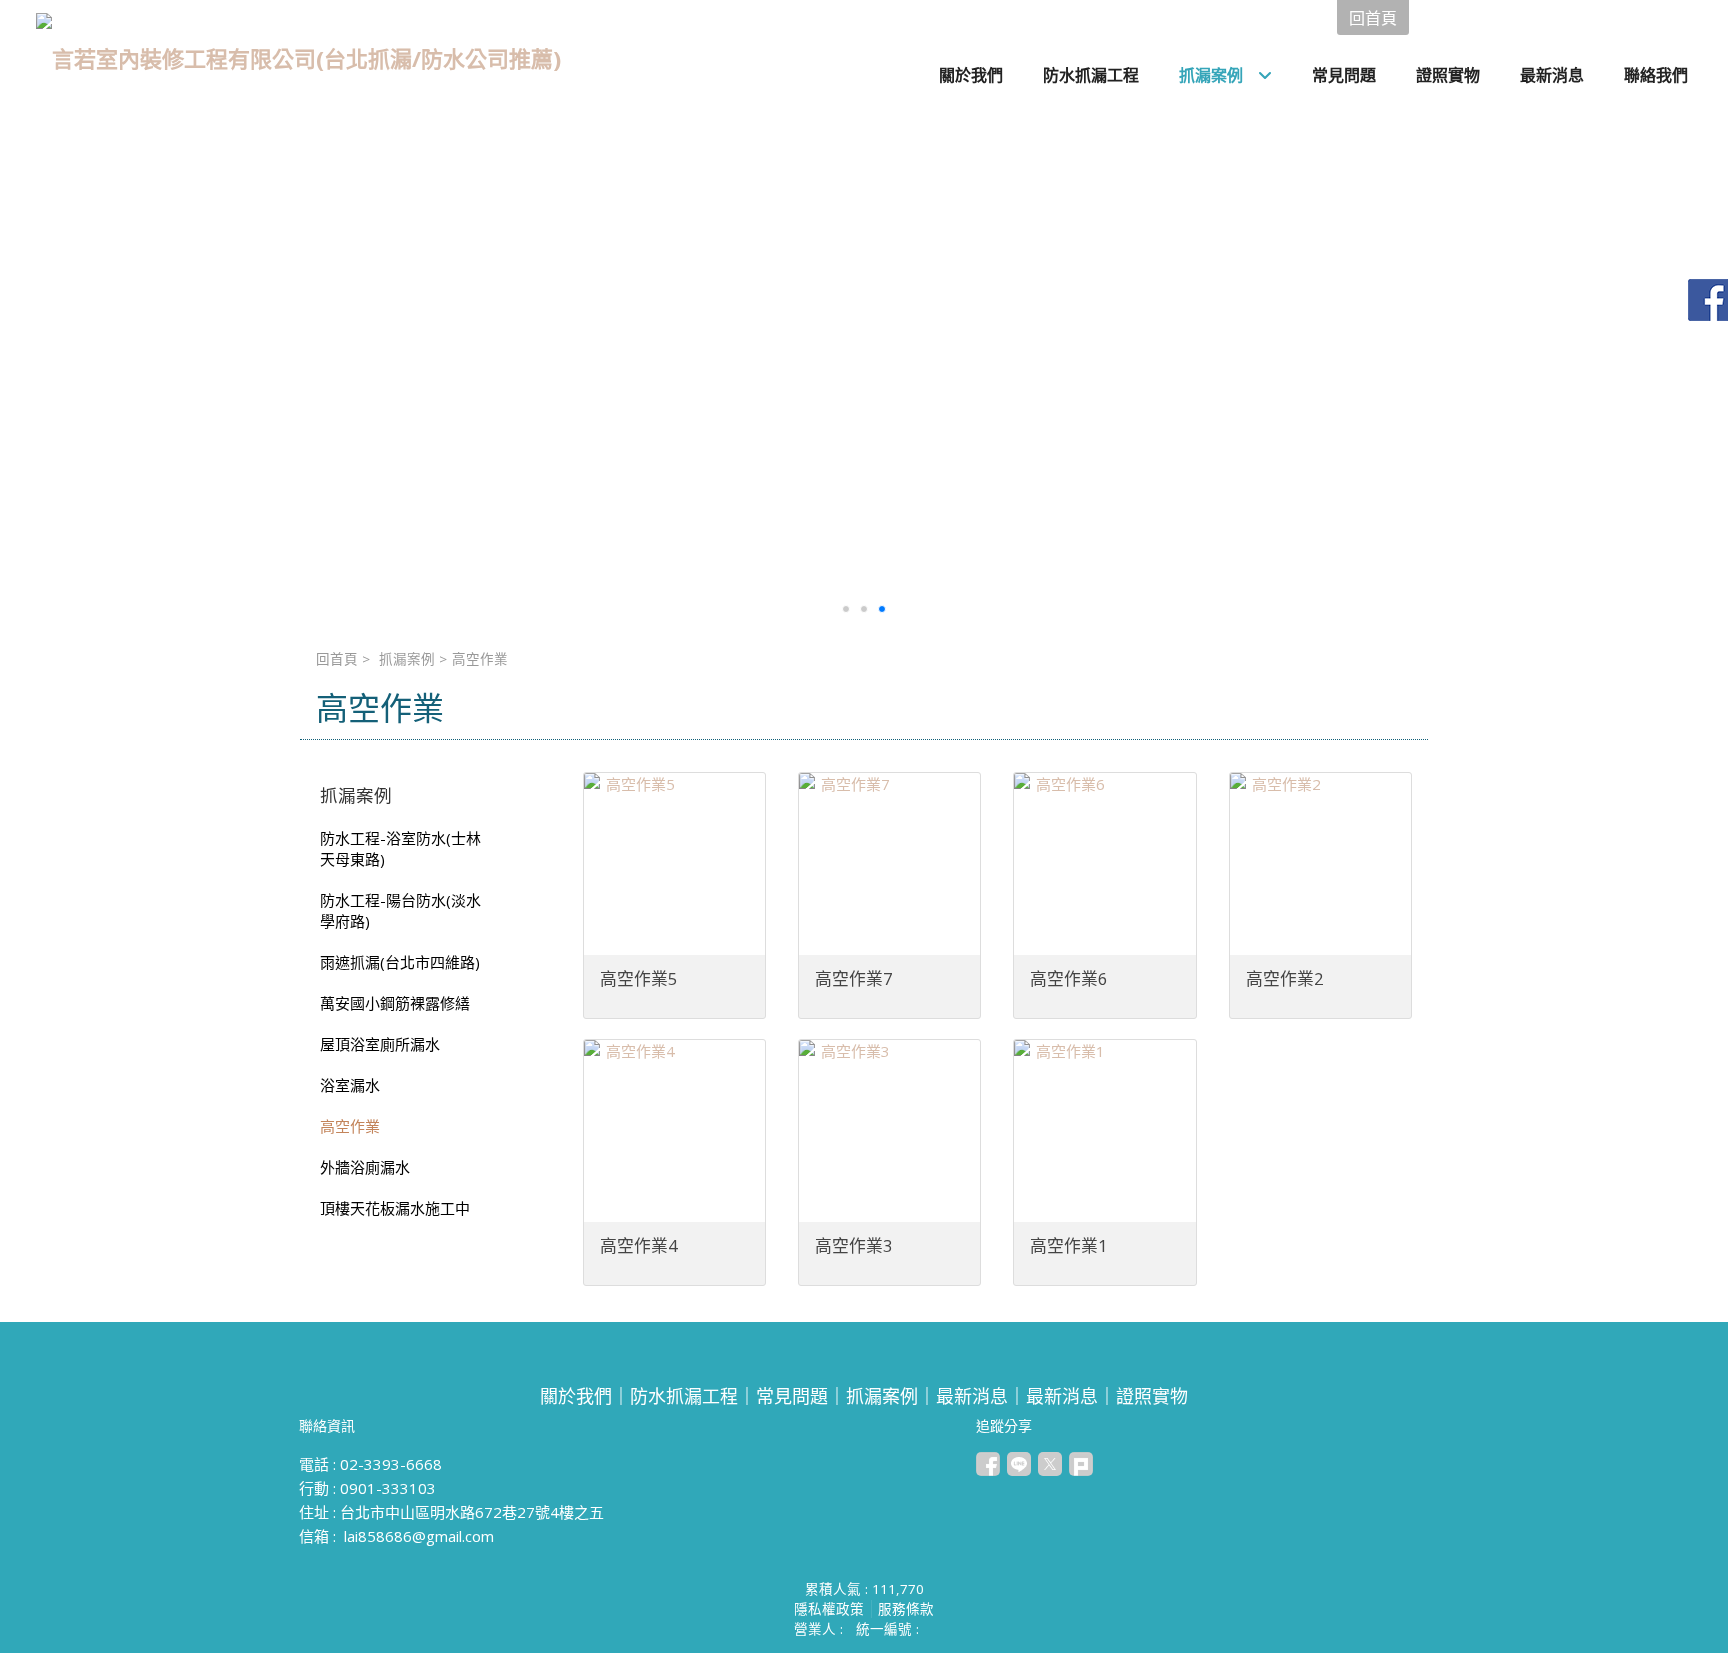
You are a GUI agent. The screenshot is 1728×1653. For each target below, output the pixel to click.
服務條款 (906, 1609)
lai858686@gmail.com (419, 1536)
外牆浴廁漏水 (365, 1167)
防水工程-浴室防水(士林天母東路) (400, 848)
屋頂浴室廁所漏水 (380, 1044)
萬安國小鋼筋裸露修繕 (395, 1003)
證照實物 (1152, 1396)
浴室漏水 (350, 1085)
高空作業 (350, 1126)
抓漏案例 (407, 659)
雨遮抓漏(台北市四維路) (400, 962)
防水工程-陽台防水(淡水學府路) (400, 910)
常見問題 (792, 1396)
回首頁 (337, 659)
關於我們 (576, 1396)
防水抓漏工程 (684, 1396)
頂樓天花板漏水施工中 (395, 1208)
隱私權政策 (829, 1609)
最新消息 (972, 1396)
